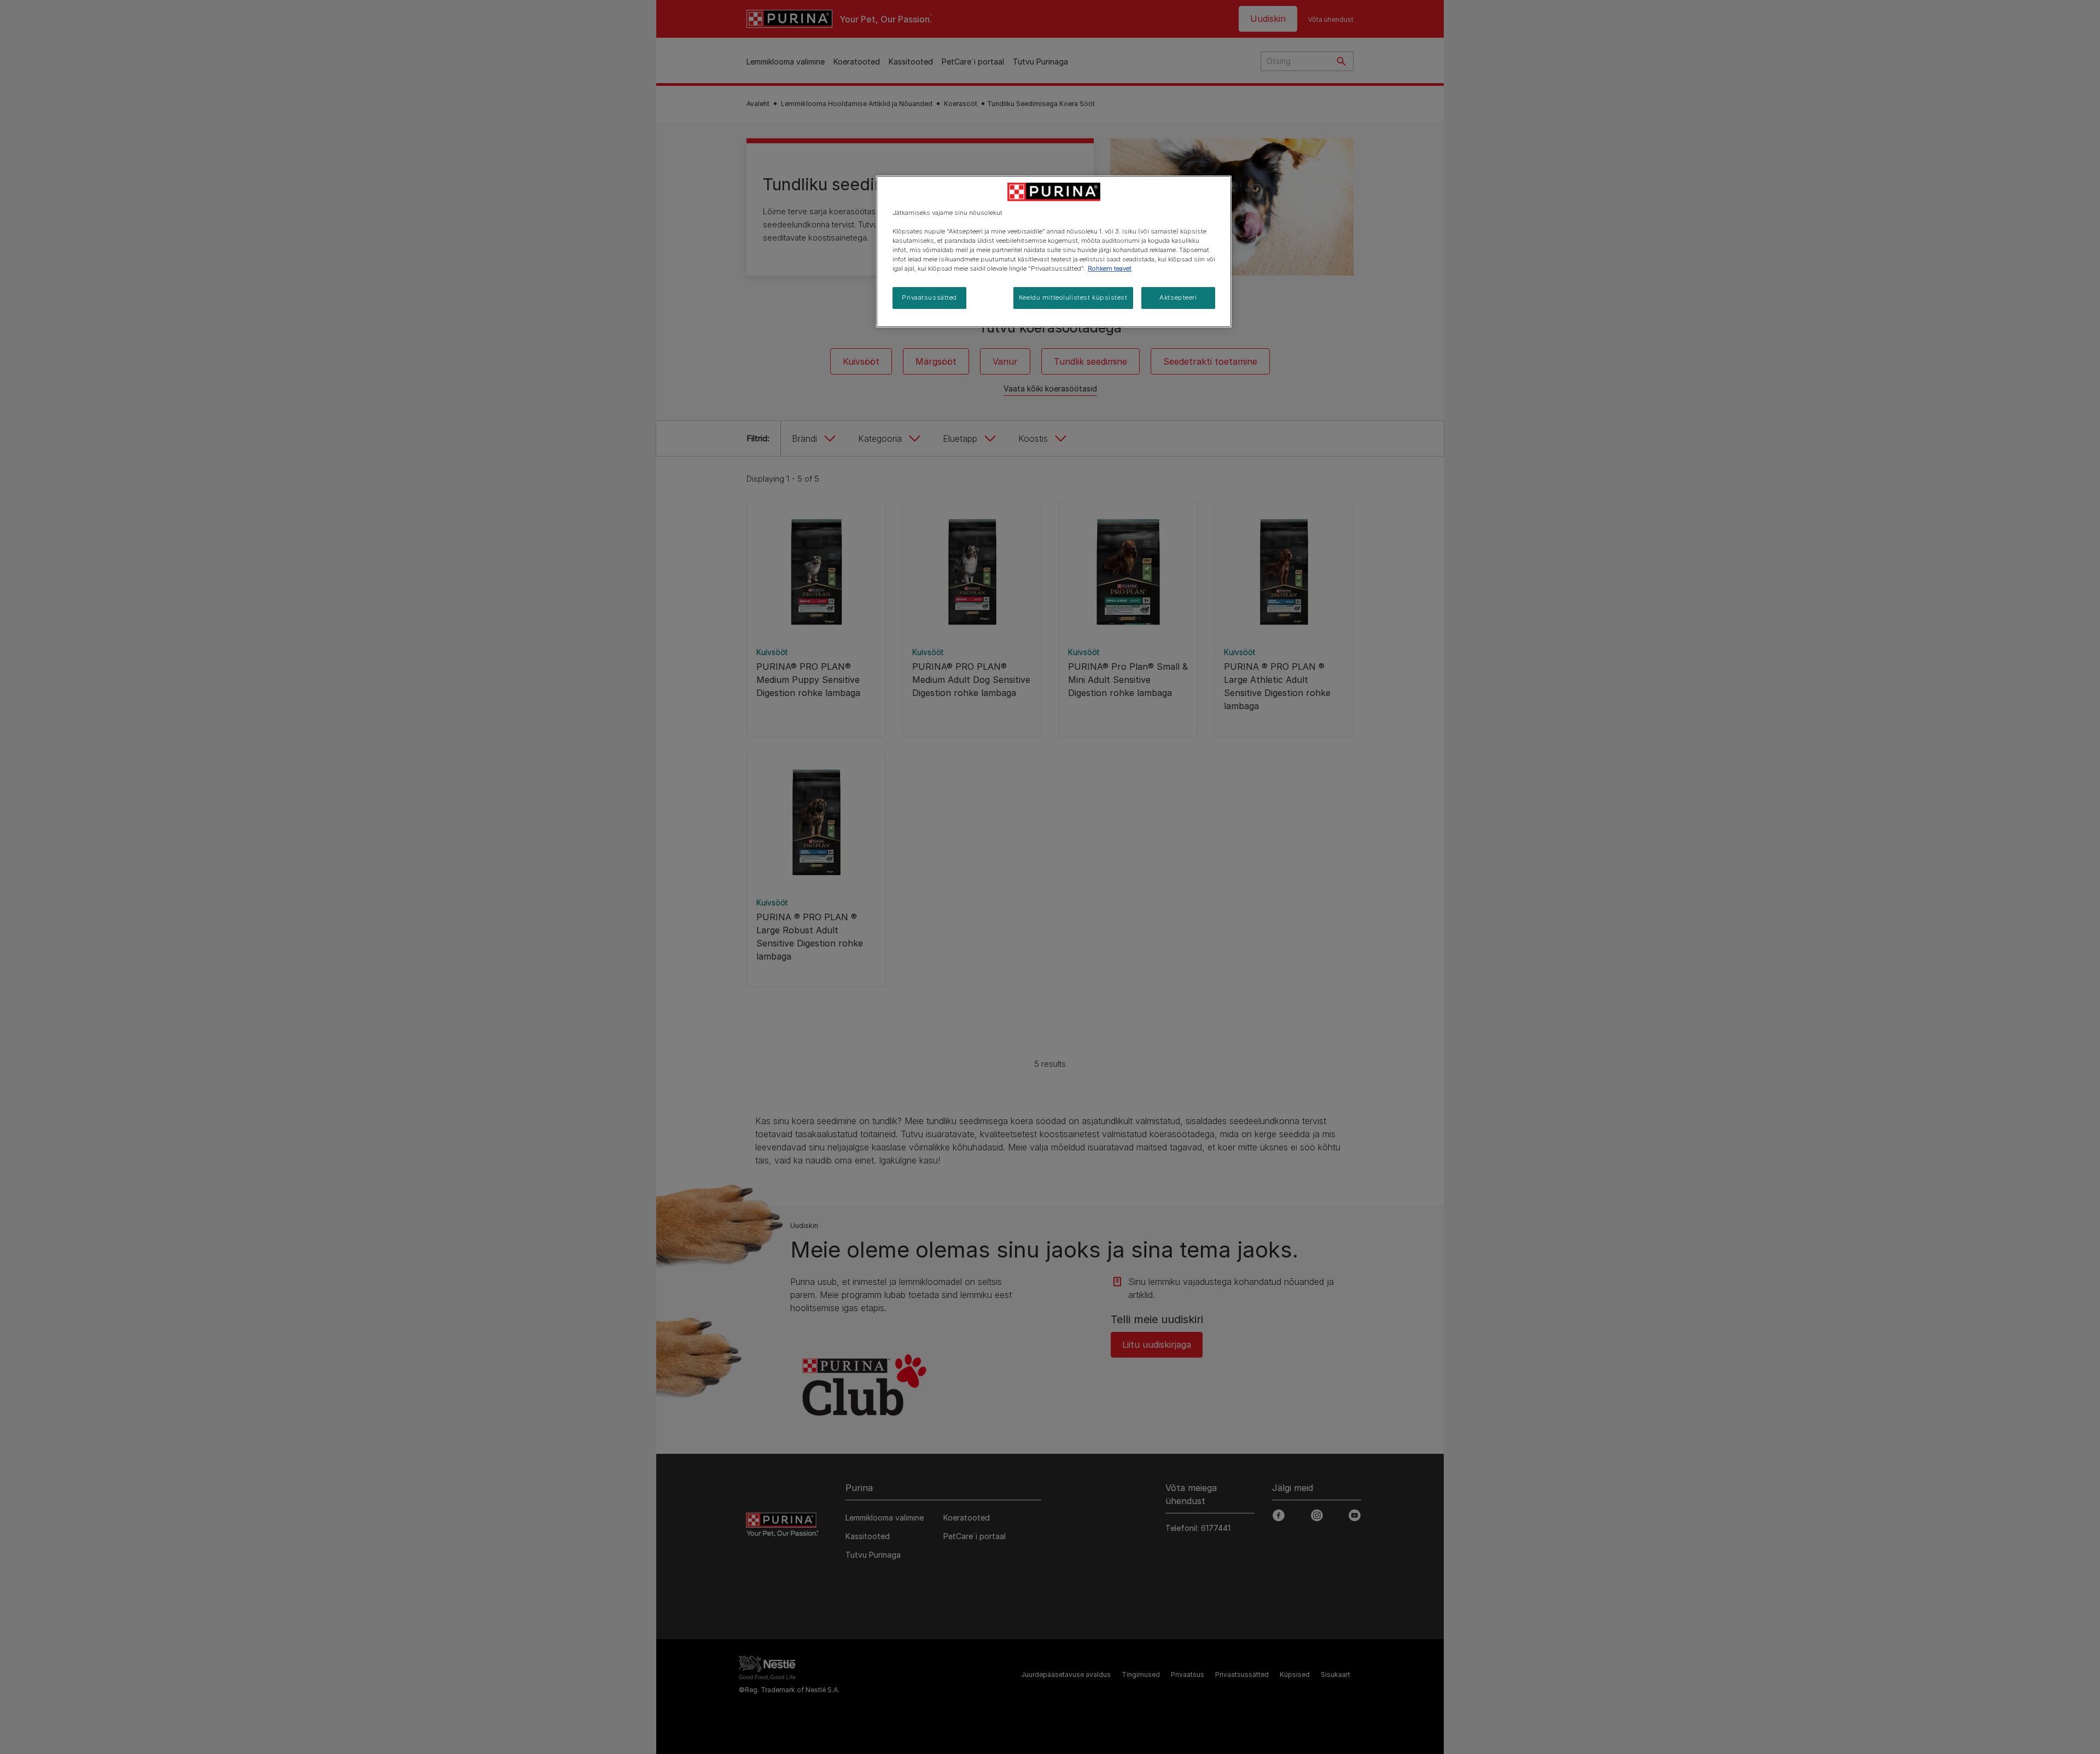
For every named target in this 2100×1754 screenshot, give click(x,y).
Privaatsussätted (929, 297)
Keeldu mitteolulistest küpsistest (1073, 297)
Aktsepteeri (1178, 297)
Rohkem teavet (1110, 268)
